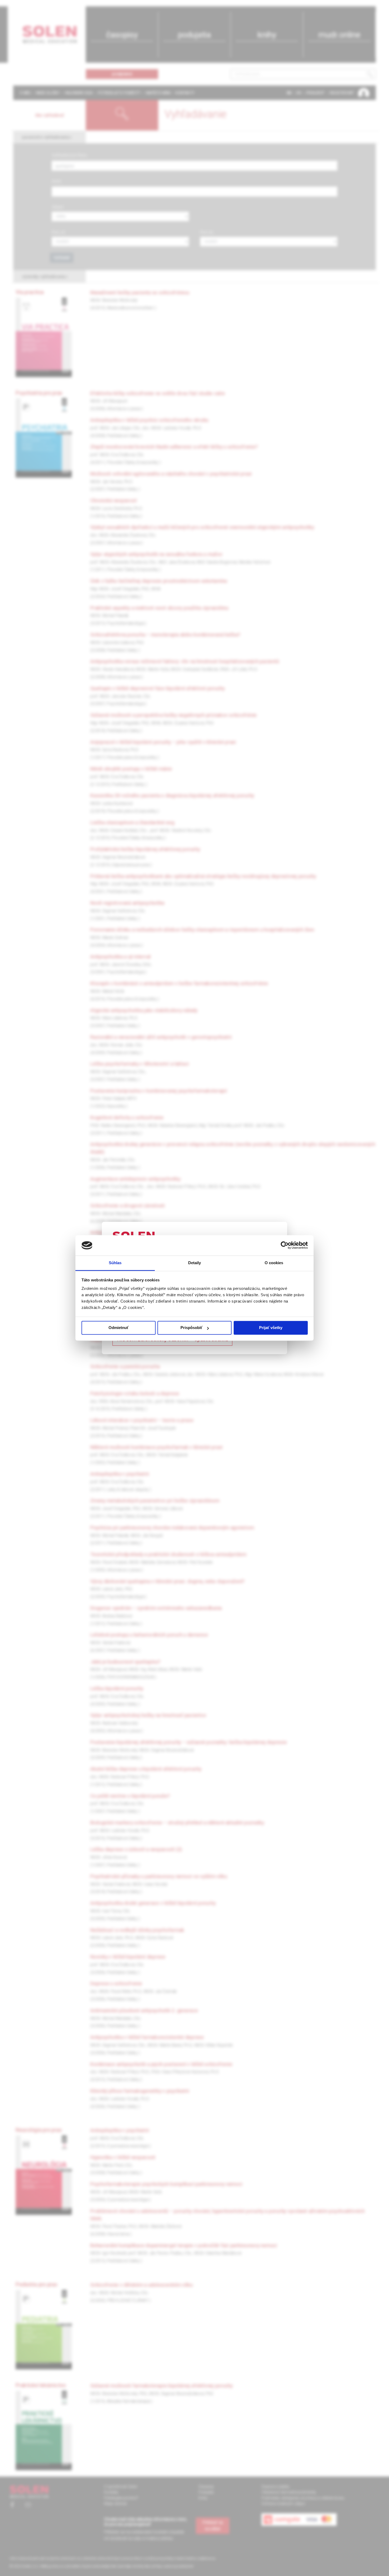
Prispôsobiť (191, 1328)
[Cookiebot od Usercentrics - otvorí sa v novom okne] (285, 1245)
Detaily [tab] (195, 1263)
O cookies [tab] (274, 1263)
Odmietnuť (119, 1328)
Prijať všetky (271, 1328)
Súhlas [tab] (115, 1263)
